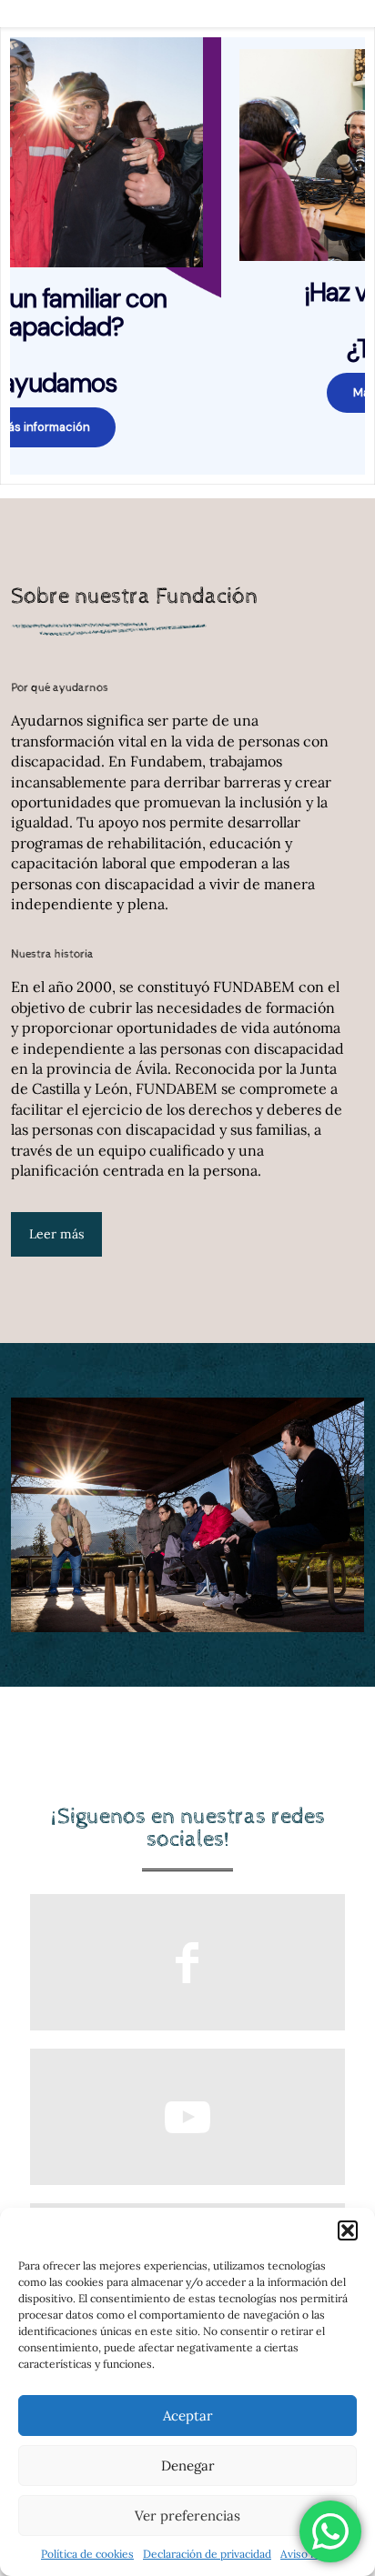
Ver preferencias (187, 2516)
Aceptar (188, 2416)
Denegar (188, 2466)
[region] (187, 256)
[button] (348, 2230)
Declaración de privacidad (207, 2554)
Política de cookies (87, 2554)
